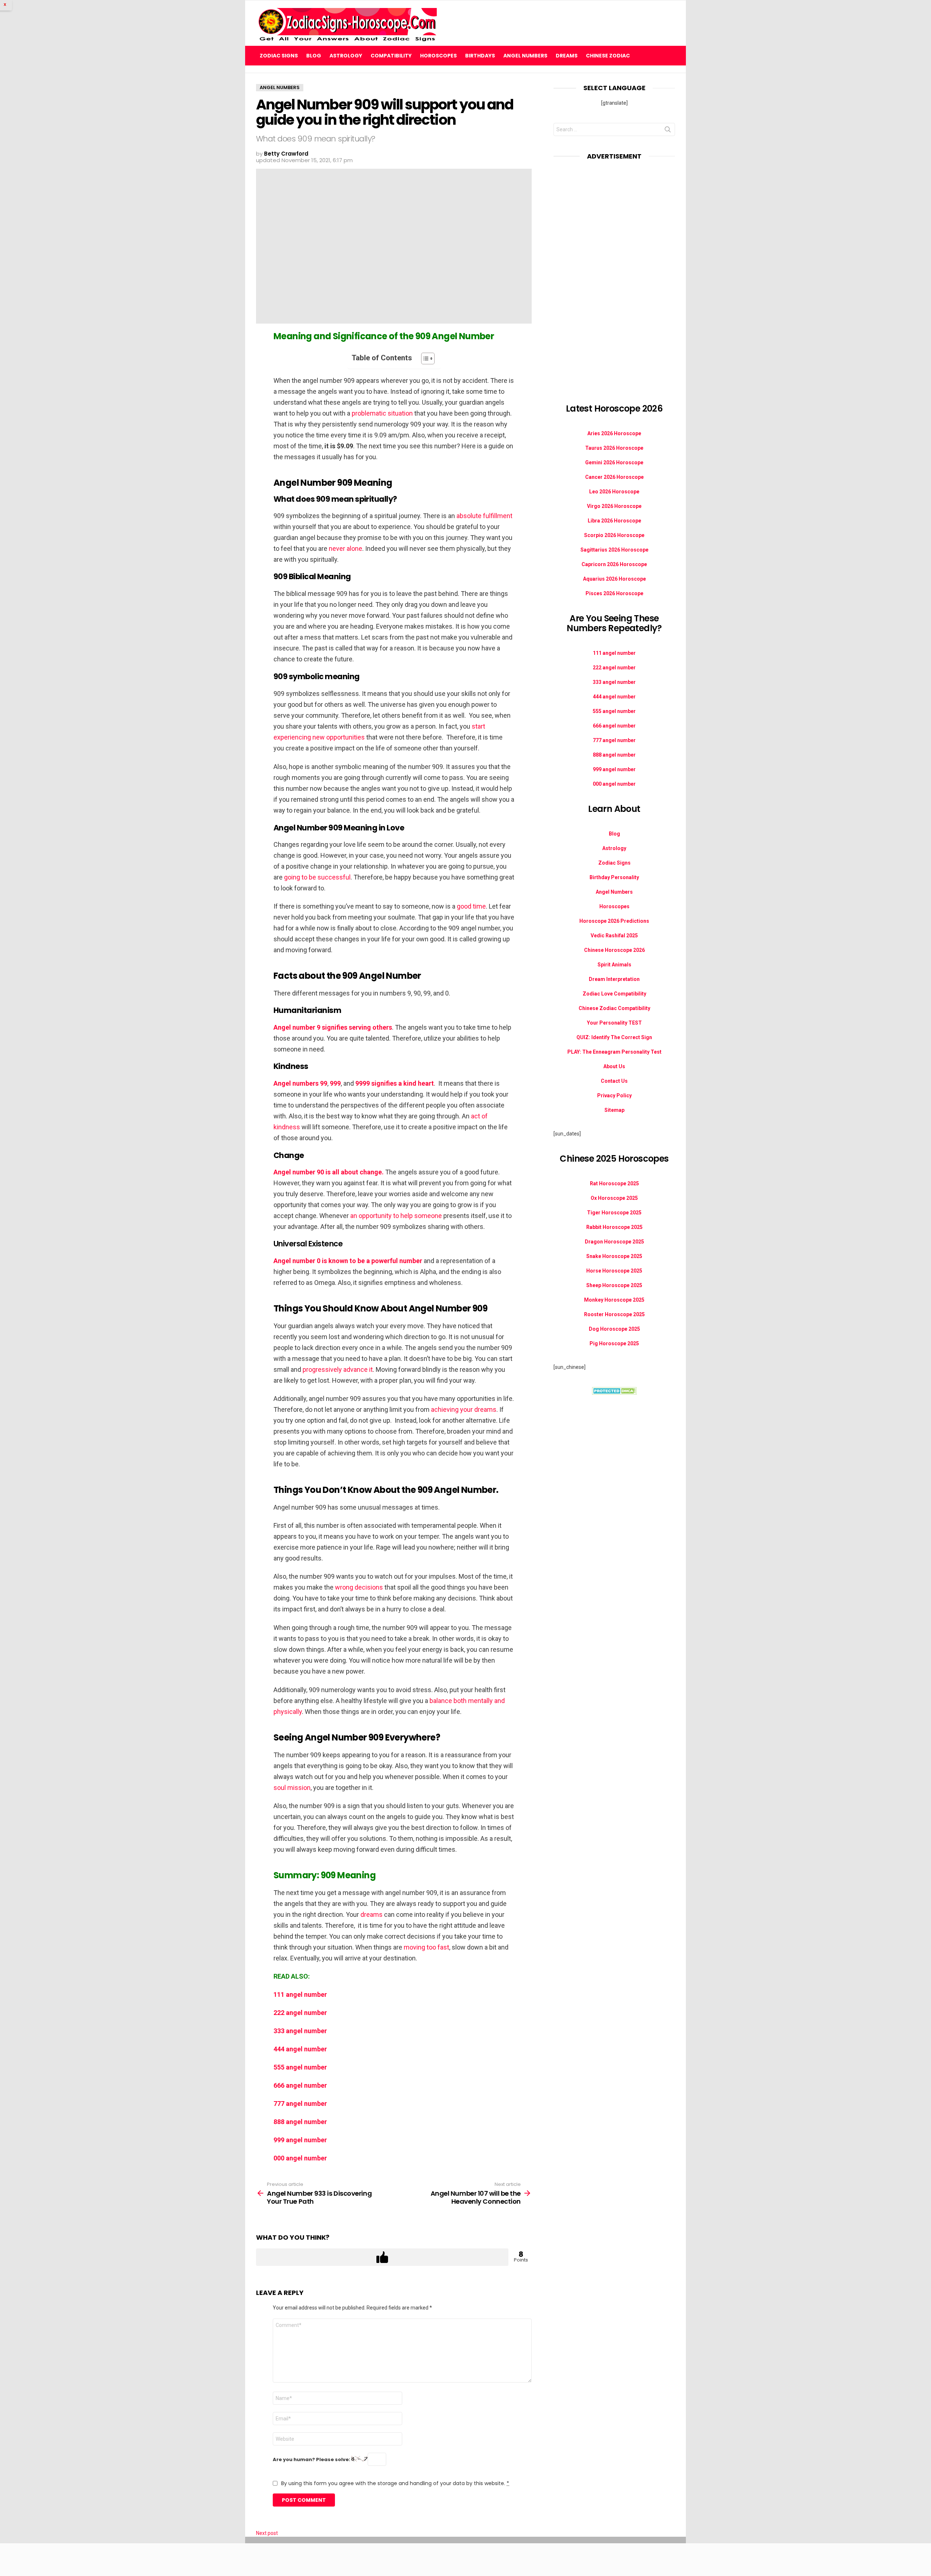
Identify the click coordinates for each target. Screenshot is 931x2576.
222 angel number (300, 2013)
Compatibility (391, 56)
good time (471, 906)
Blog (314, 56)
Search (668, 131)
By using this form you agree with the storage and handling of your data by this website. (395, 2483)
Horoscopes (438, 56)
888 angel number (300, 2122)
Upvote (382, 2257)
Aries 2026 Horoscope (614, 433)
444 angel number (300, 2049)
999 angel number (300, 2140)
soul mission (292, 1788)
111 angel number (300, 1994)
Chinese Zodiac (608, 56)
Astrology (346, 56)
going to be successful (317, 877)
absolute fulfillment (484, 516)
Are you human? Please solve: (312, 2459)
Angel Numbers (525, 56)
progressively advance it (338, 1369)
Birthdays (480, 56)
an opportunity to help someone (396, 1216)
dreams (371, 1914)
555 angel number (300, 2067)
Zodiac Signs (279, 56)
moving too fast (426, 1947)
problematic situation (382, 413)
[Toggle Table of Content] (424, 358)
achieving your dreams (464, 1409)
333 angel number (300, 2031)
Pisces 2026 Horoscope (614, 593)
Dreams (567, 56)
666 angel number (300, 2085)
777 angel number (300, 2104)
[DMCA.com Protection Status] (614, 1393)
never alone (345, 548)
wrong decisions (359, 1587)
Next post (267, 2533)
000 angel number (300, 2158)
